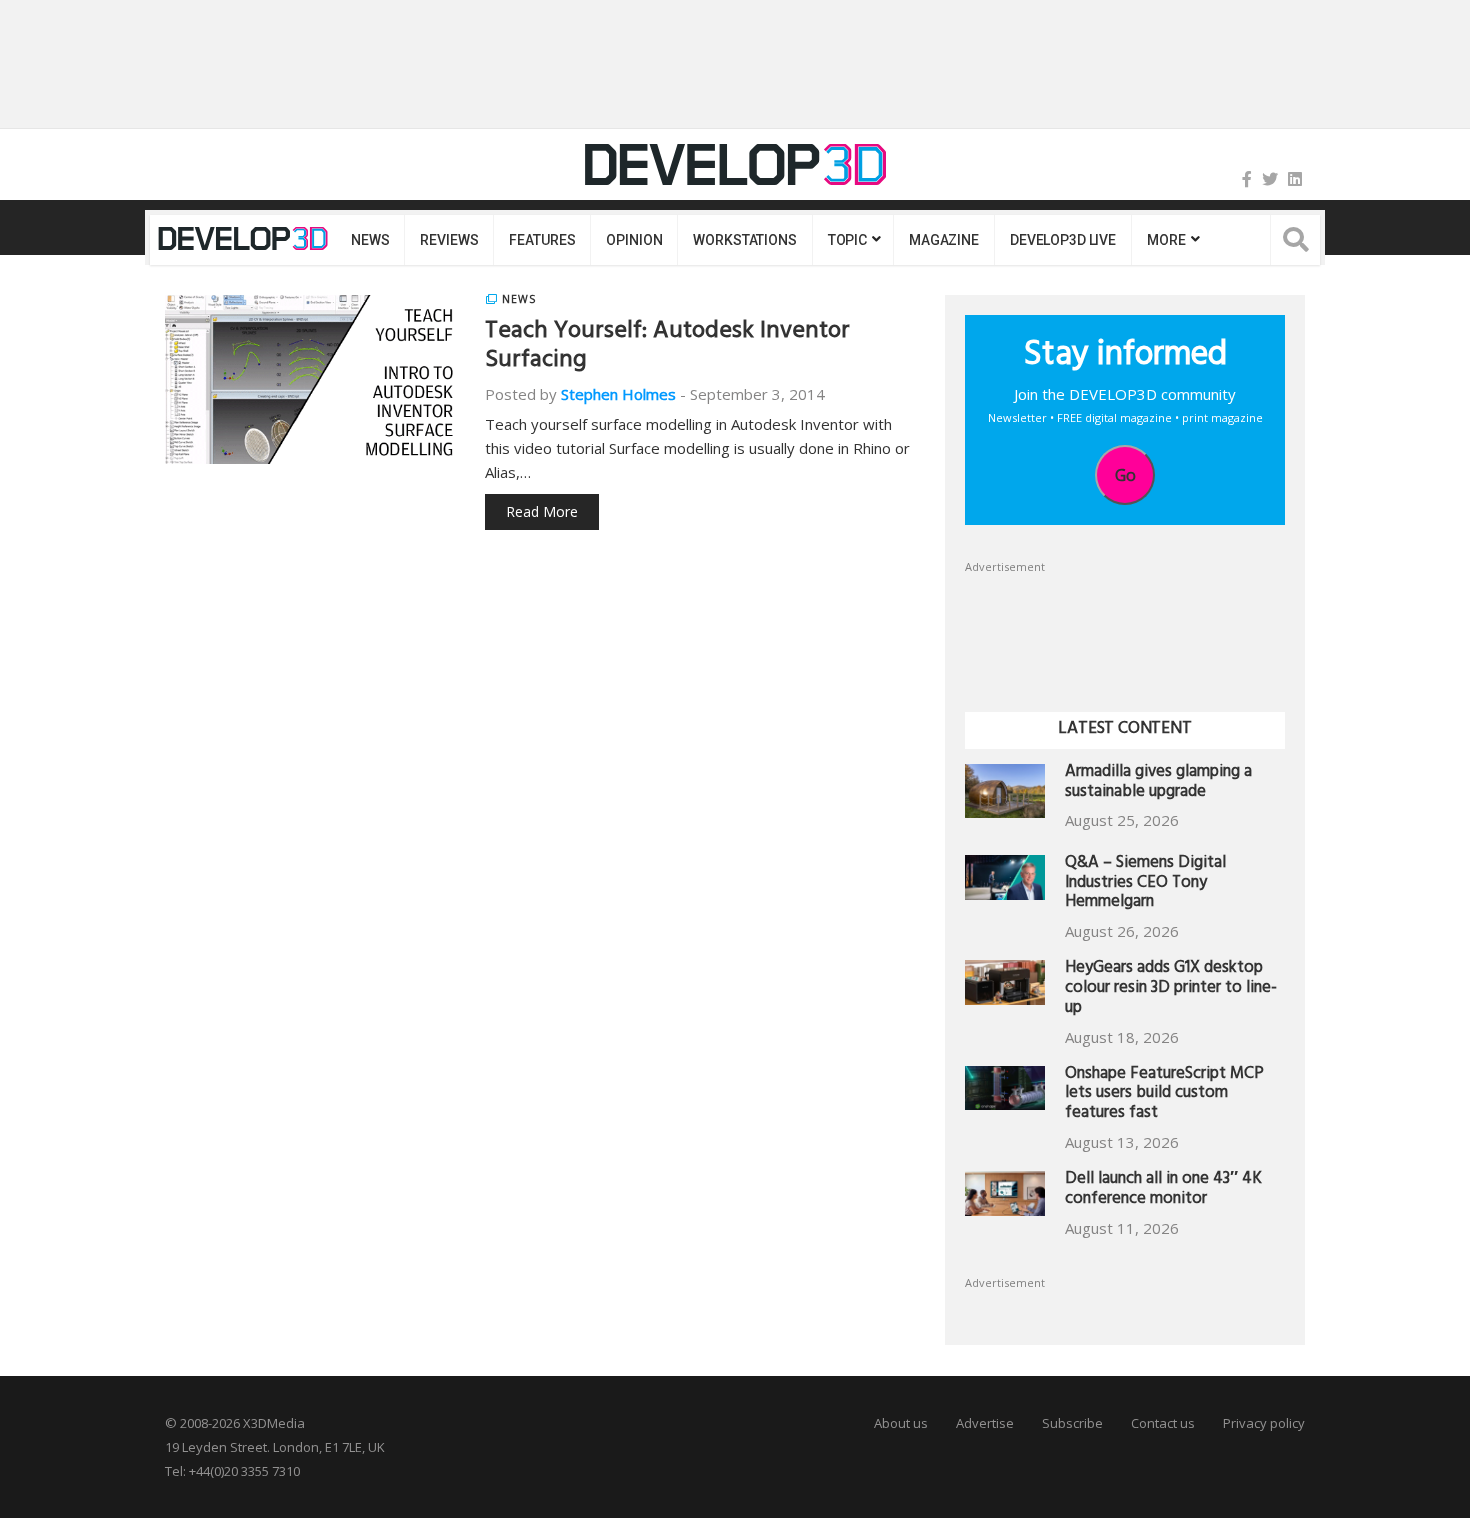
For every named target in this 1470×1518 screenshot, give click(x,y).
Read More (542, 511)
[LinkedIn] (1295, 179)
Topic (847, 240)
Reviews (449, 240)
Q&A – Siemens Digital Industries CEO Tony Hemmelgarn (1145, 884)
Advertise (985, 1423)
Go (1125, 475)
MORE (1166, 240)
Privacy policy (1264, 1423)
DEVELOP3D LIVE (1063, 240)
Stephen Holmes (618, 394)
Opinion (634, 240)
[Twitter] (1270, 179)
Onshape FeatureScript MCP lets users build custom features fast (1164, 1095)
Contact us (1163, 1423)
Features (542, 240)
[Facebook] (1247, 179)
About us (901, 1423)
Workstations (744, 240)
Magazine (944, 240)
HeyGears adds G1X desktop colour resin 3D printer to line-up (1171, 989)
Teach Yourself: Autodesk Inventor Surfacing (667, 347)
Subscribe (1072, 1423)
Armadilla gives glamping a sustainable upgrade (1158, 783)
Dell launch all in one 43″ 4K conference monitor (1163, 1190)
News (370, 240)
